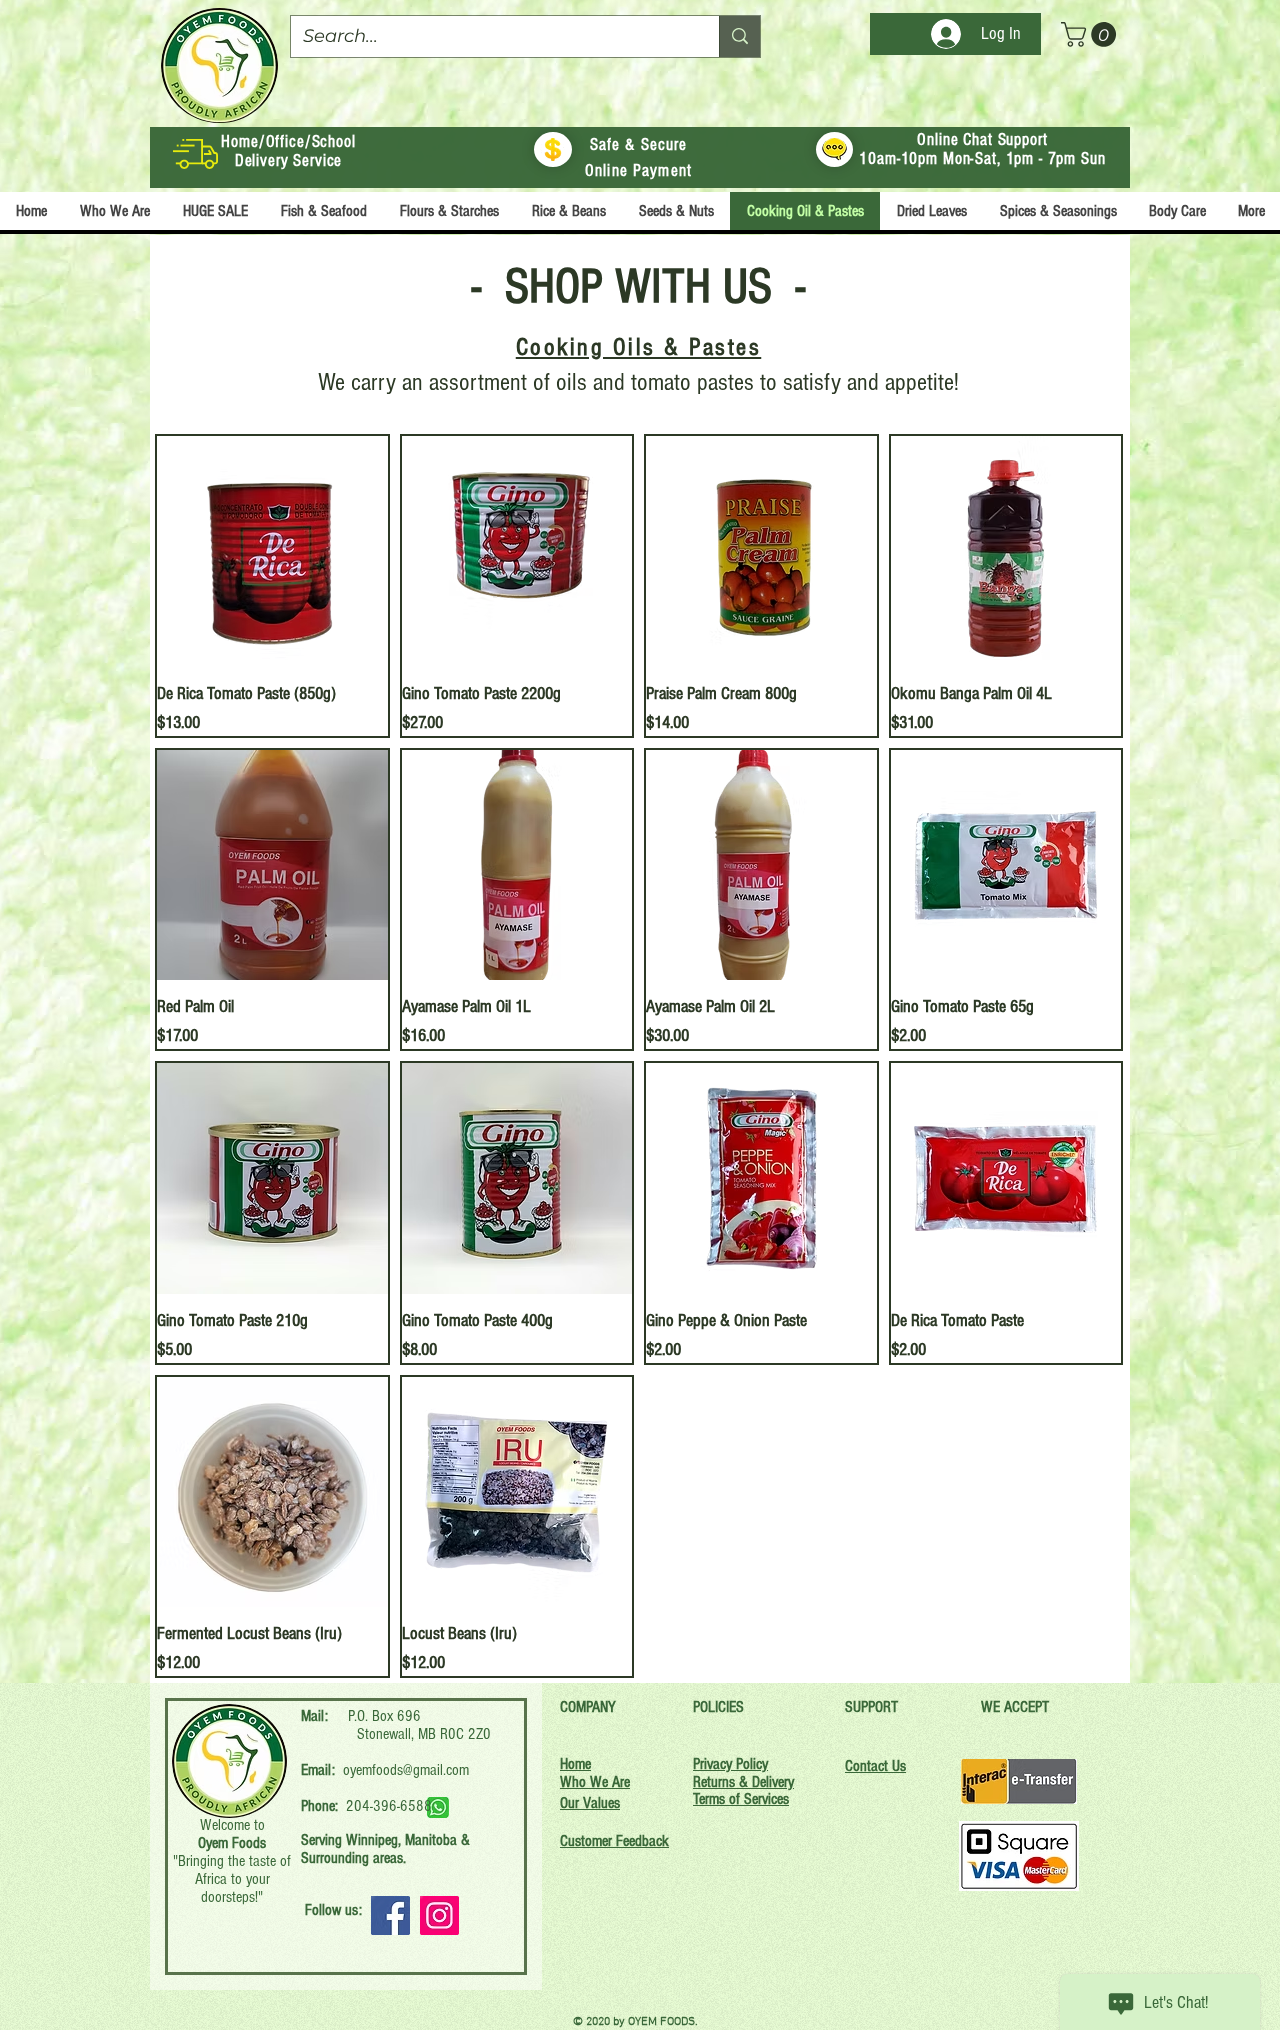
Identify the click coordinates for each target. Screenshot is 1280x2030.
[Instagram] (439, 1915)
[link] (1091, 34)
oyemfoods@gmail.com (406, 1770)
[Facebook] (390, 1915)
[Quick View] (272, 551)
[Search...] (739, 36)
